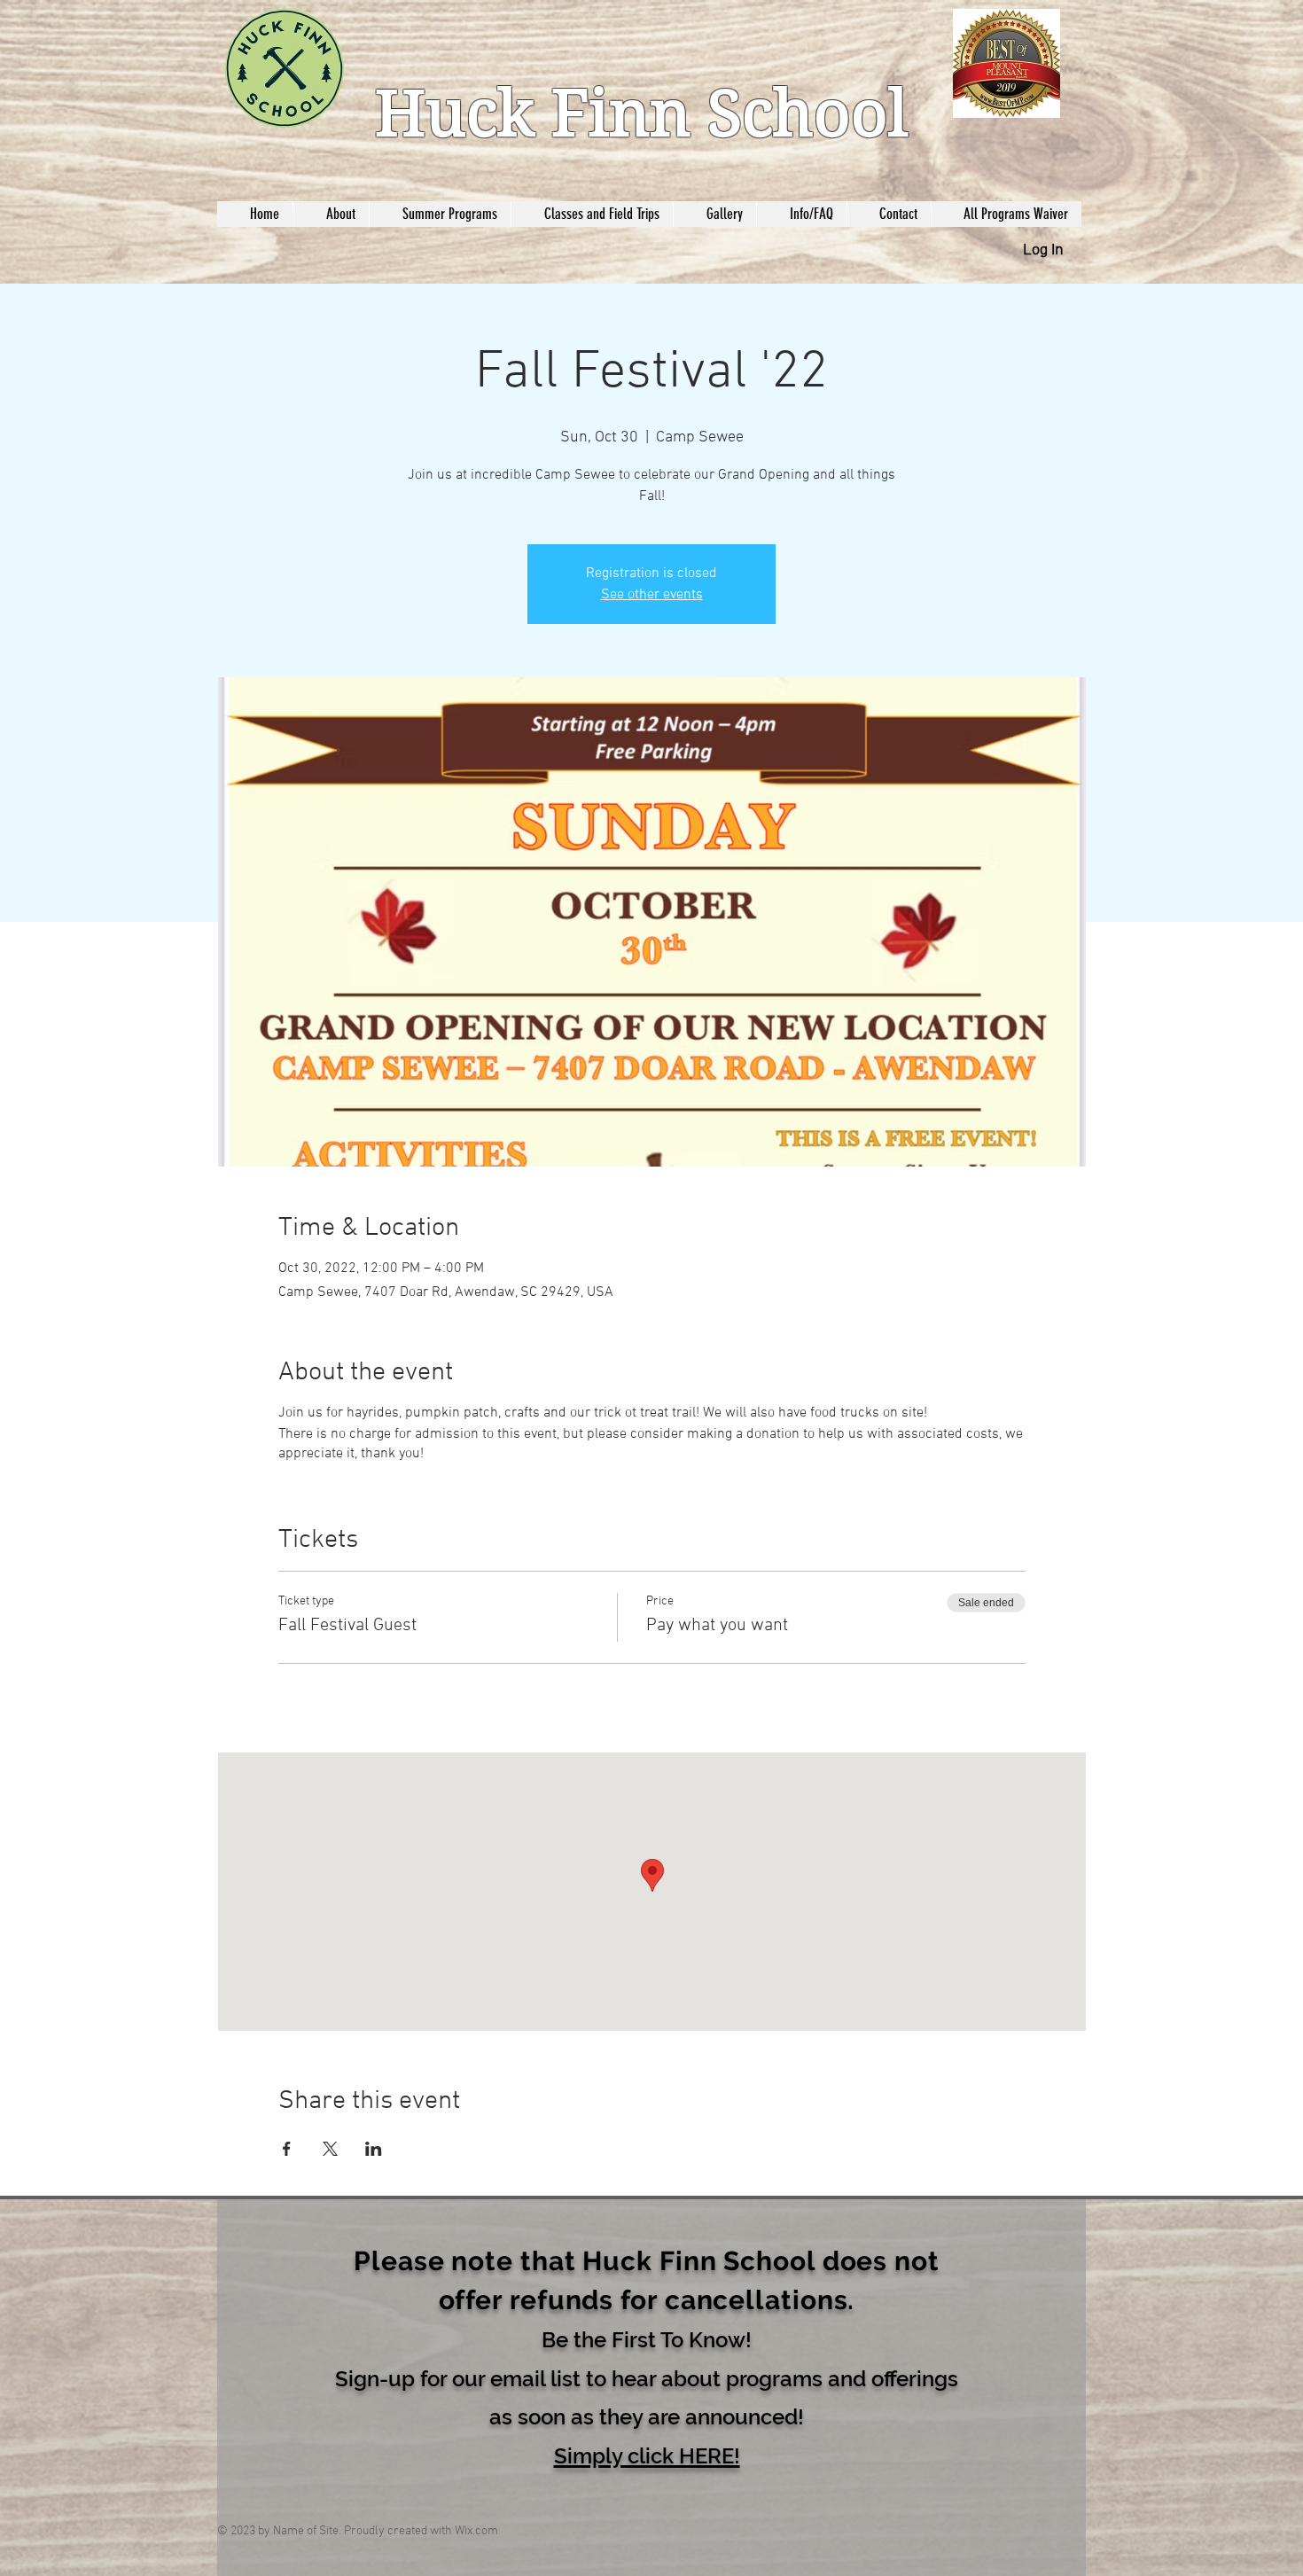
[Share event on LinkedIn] (374, 2149)
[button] (647, 2454)
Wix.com (476, 2531)
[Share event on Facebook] (287, 2149)
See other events (652, 595)
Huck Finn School (641, 114)
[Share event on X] (330, 2149)
